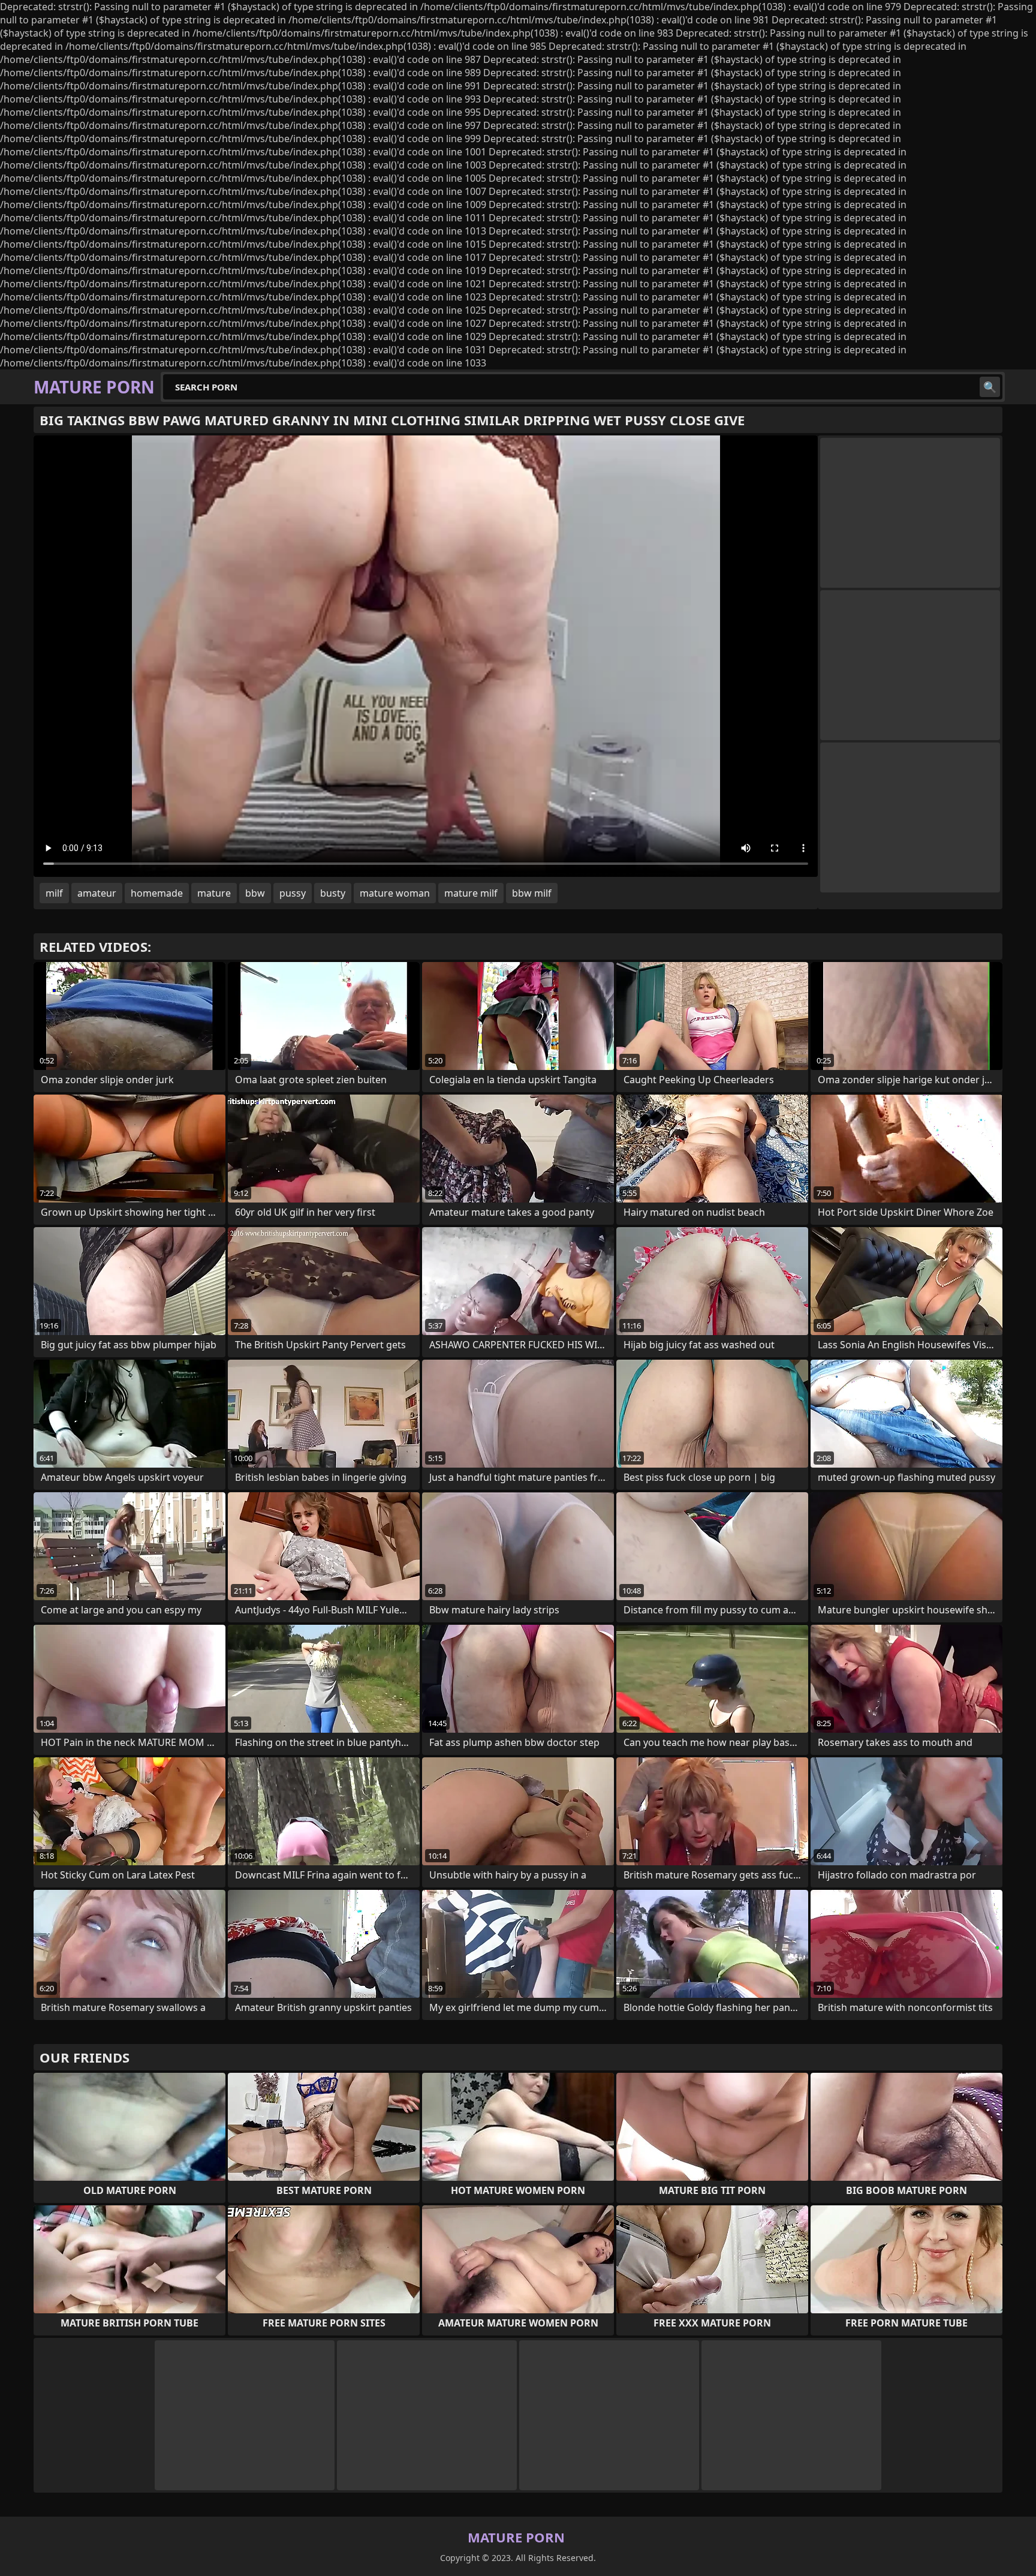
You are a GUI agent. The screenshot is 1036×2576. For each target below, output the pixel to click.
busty (333, 893)
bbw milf (532, 893)
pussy (293, 893)
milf (54, 893)
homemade (157, 893)
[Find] (990, 387)
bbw (255, 893)
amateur (97, 893)
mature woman (395, 893)
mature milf (471, 893)
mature (214, 893)
